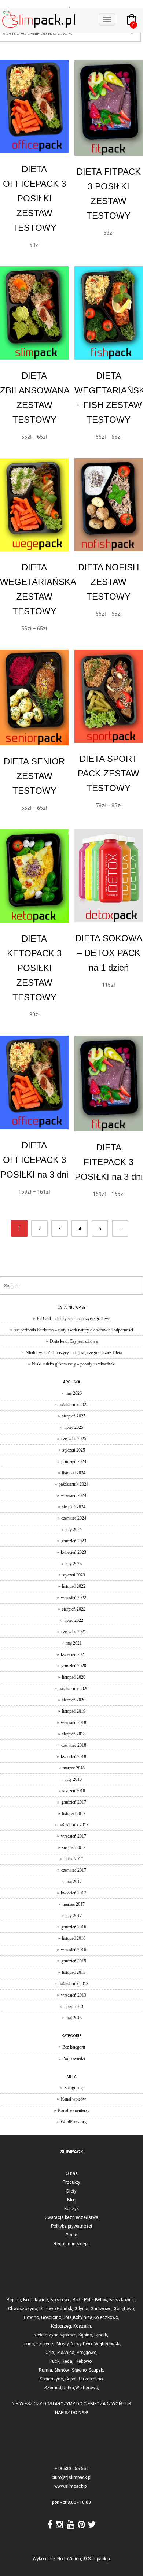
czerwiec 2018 (74, 1745)
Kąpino (85, 2335)
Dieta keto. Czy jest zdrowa (74, 1341)
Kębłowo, (69, 2335)
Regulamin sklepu (72, 2244)
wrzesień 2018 (74, 1723)
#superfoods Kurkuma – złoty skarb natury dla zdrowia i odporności (74, 1330)
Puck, (56, 2361)
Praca (71, 2235)
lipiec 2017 (74, 1859)
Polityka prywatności (71, 2226)
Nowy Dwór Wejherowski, (97, 2344)
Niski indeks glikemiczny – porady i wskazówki (74, 1364)
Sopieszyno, (52, 2379)
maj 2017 (74, 1882)
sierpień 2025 (74, 1416)
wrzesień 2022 (74, 1598)
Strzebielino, (91, 2379)
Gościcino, (52, 2317)
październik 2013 (74, 1984)
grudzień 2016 (74, 1927)
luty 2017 (74, 1916)
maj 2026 (74, 1393)
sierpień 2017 (74, 1847)
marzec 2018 (74, 1768)
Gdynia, (82, 2309)
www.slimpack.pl (71, 2486)
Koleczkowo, (106, 2317)
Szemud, (53, 2388)
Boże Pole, (83, 2300)
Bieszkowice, (122, 2300)
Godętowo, (124, 2309)
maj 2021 (74, 1643)
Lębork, (102, 2335)
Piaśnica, (67, 2353)
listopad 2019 (74, 1711)
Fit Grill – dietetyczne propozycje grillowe (74, 1319)
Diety (71, 2191)
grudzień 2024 (74, 1461)
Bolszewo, (61, 2300)
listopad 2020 (74, 1677)
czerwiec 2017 (74, 1870)
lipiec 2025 (74, 1427)
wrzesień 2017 (74, 1836)
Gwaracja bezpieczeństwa (71, 2217)
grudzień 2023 (74, 1541)
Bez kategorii (74, 2047)
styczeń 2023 (74, 1575)
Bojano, (15, 2300)
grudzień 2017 (74, 1802)
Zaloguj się (74, 2088)
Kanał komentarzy (74, 2110)
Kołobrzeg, (62, 2326)
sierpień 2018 (74, 1734)
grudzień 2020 (74, 1666)
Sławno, (80, 2370)
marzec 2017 (74, 1904)
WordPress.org (74, 2122)
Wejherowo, (87, 2388)
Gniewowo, (102, 2309)
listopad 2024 (74, 1473)
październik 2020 (74, 1689)
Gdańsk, (66, 2309)
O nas (72, 2173)
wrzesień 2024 (74, 1495)
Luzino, (28, 2344)
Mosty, (64, 2344)
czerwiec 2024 (74, 1518)
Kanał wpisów (74, 2099)
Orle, (51, 2353)
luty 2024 (74, 1530)
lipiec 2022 (74, 1620)
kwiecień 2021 (74, 1654)
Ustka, (69, 2388)
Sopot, (71, 2379)
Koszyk (71, 2209)
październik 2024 (74, 1484)
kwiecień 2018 (74, 1757)
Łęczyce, (46, 2344)
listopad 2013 (74, 1972)
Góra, (68, 2317)
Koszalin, (83, 2326)
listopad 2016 (74, 1938)
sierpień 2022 (74, 1609)
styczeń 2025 (74, 1450)
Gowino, (32, 2317)
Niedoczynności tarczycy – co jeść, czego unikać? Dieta (74, 1353)
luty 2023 (74, 1564)
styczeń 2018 (74, 1791)
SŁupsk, (96, 2370)
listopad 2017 (74, 1813)
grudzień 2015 (74, 1961)
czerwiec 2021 (74, 1632)
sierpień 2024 (74, 1507)
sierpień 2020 (74, 1700)
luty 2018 (74, 1779)
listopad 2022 (74, 1586)
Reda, (68, 2361)
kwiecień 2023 (74, 1552)
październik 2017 (74, 1825)
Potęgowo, (87, 2353)
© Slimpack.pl (97, 2559)
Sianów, (63, 2370)
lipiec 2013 (74, 2006)
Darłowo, (48, 2309)
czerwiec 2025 (74, 1439)
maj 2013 (74, 2018)
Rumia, (47, 2370)
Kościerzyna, (47, 2335)
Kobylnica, (83, 2317)
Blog (72, 2200)
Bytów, (101, 2300)
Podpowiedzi (74, 2058)
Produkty (71, 2182)
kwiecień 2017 (74, 1893)
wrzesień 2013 (74, 1995)
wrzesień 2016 (74, 1950)
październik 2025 (74, 1405)
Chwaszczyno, (24, 2309)
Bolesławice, (37, 2300)
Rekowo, (85, 2361)
